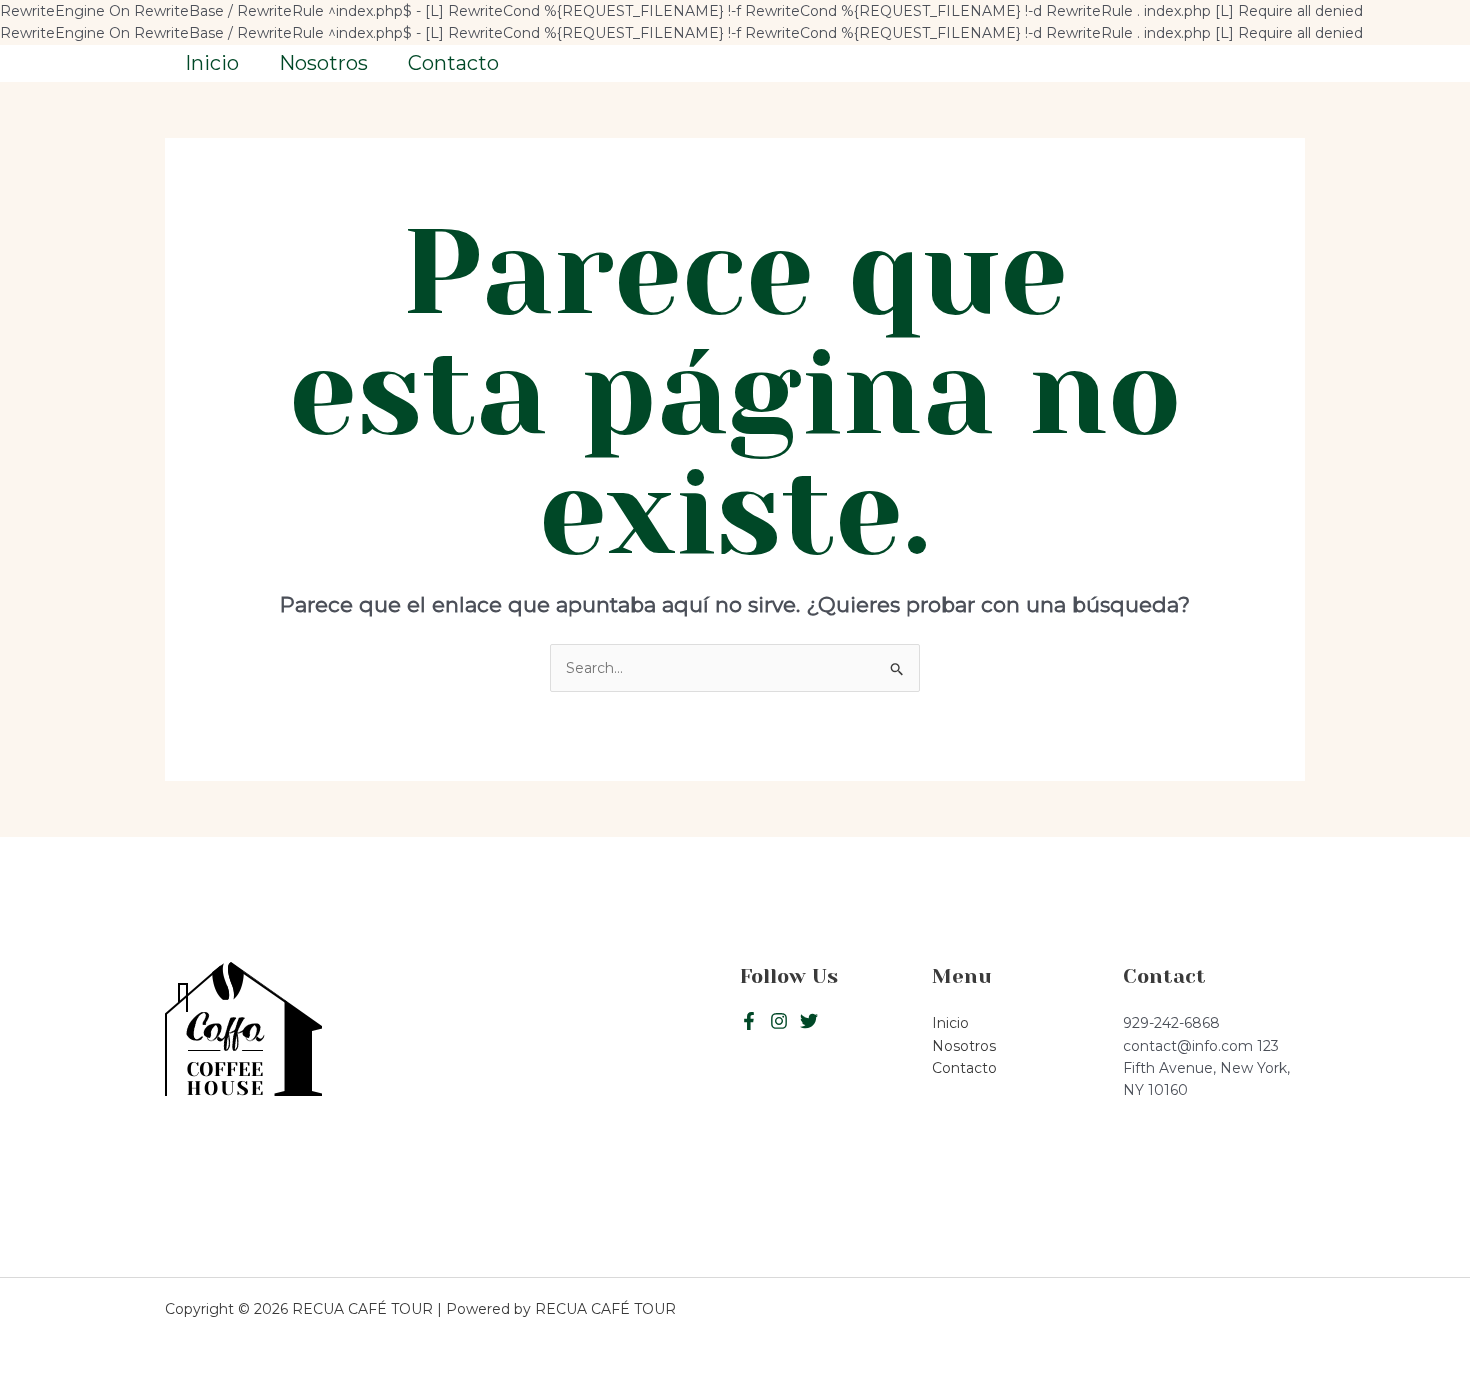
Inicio (212, 63)
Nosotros (323, 63)
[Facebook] (749, 1021)
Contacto (453, 63)
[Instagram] (809, 1021)
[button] (1214, 63)
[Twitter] (779, 1021)
